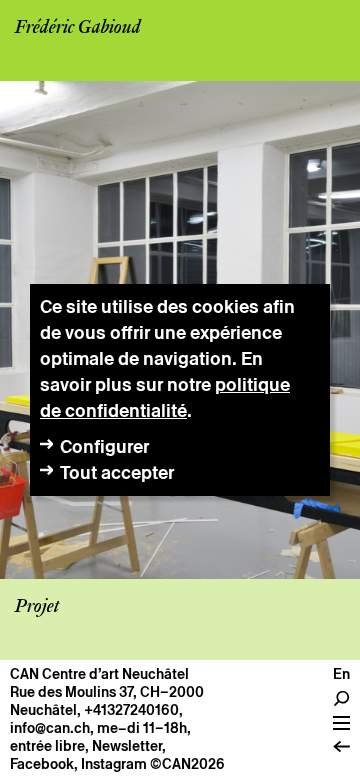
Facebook (42, 764)
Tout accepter (117, 472)
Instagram (114, 764)
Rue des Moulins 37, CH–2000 (107, 692)
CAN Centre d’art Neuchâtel (99, 674)
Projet (37, 607)
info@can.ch (50, 728)
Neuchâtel (43, 710)
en (341, 674)
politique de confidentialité (165, 397)
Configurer (104, 446)
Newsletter (127, 746)
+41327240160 (131, 710)
